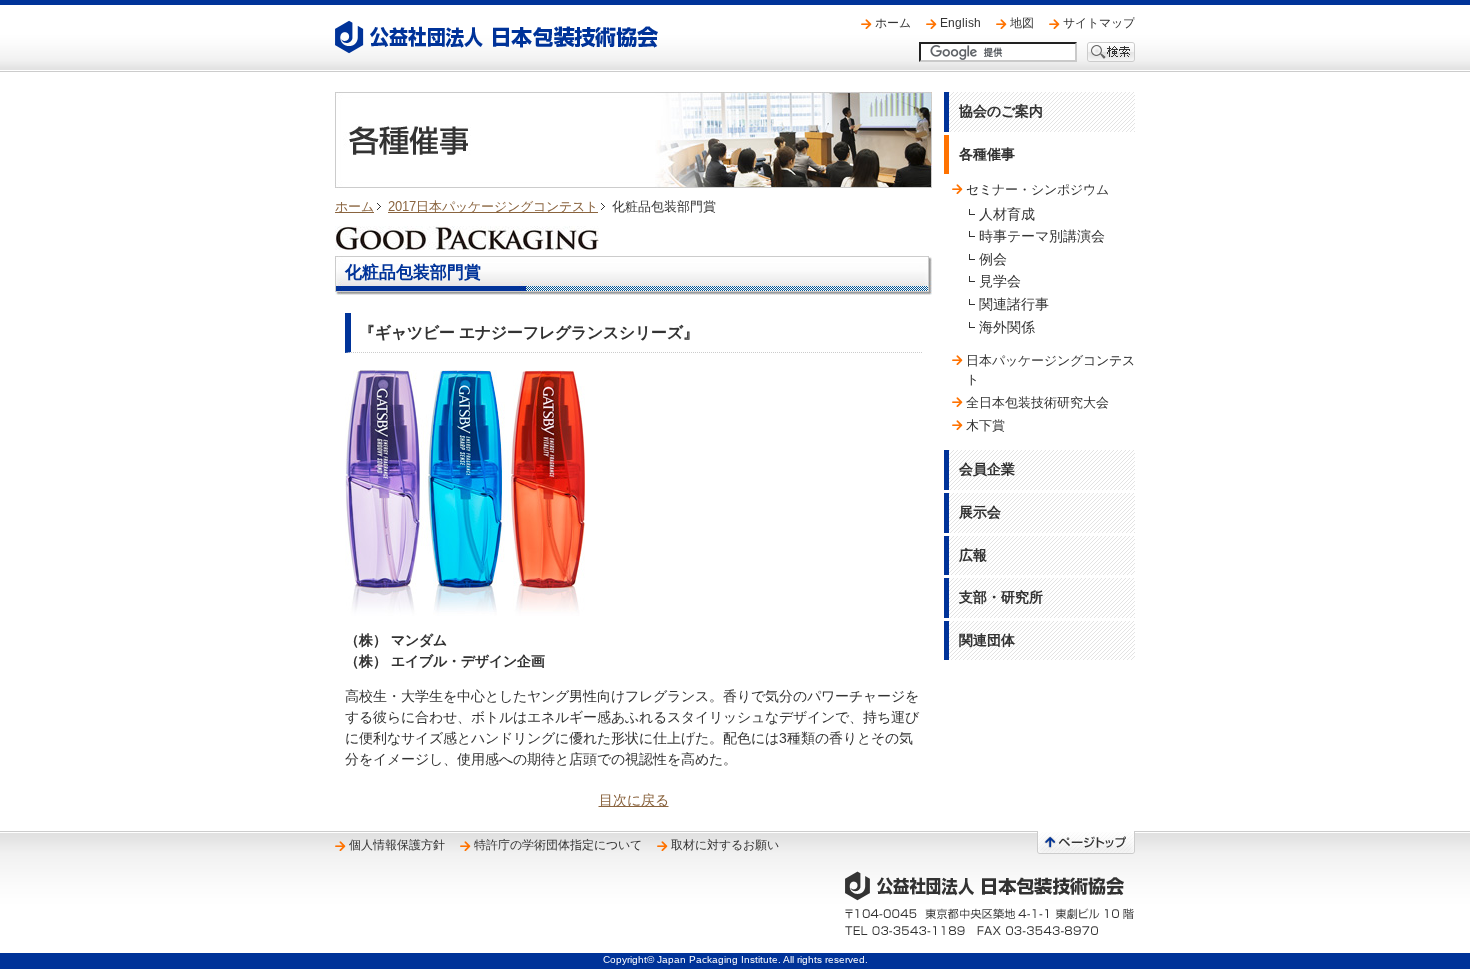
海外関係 (1007, 327)
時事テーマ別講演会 (1042, 236)
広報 (973, 555)
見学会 (1000, 281)
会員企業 (987, 469)
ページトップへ (1086, 842)
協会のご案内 (1001, 111)
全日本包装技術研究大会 (1037, 402)
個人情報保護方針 (397, 845)
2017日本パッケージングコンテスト (493, 206)
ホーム (893, 23)
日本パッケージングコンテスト (1050, 369)
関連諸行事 (1014, 304)
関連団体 (987, 640)
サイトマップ (1099, 23)
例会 (993, 259)
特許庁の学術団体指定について (558, 845)
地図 (1022, 23)
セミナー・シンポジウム (1037, 189)
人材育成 (1007, 214)
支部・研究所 (1001, 597)
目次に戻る (634, 800)
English (960, 23)
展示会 (980, 512)
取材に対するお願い (725, 845)
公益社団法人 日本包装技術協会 (496, 37)
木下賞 (985, 425)
